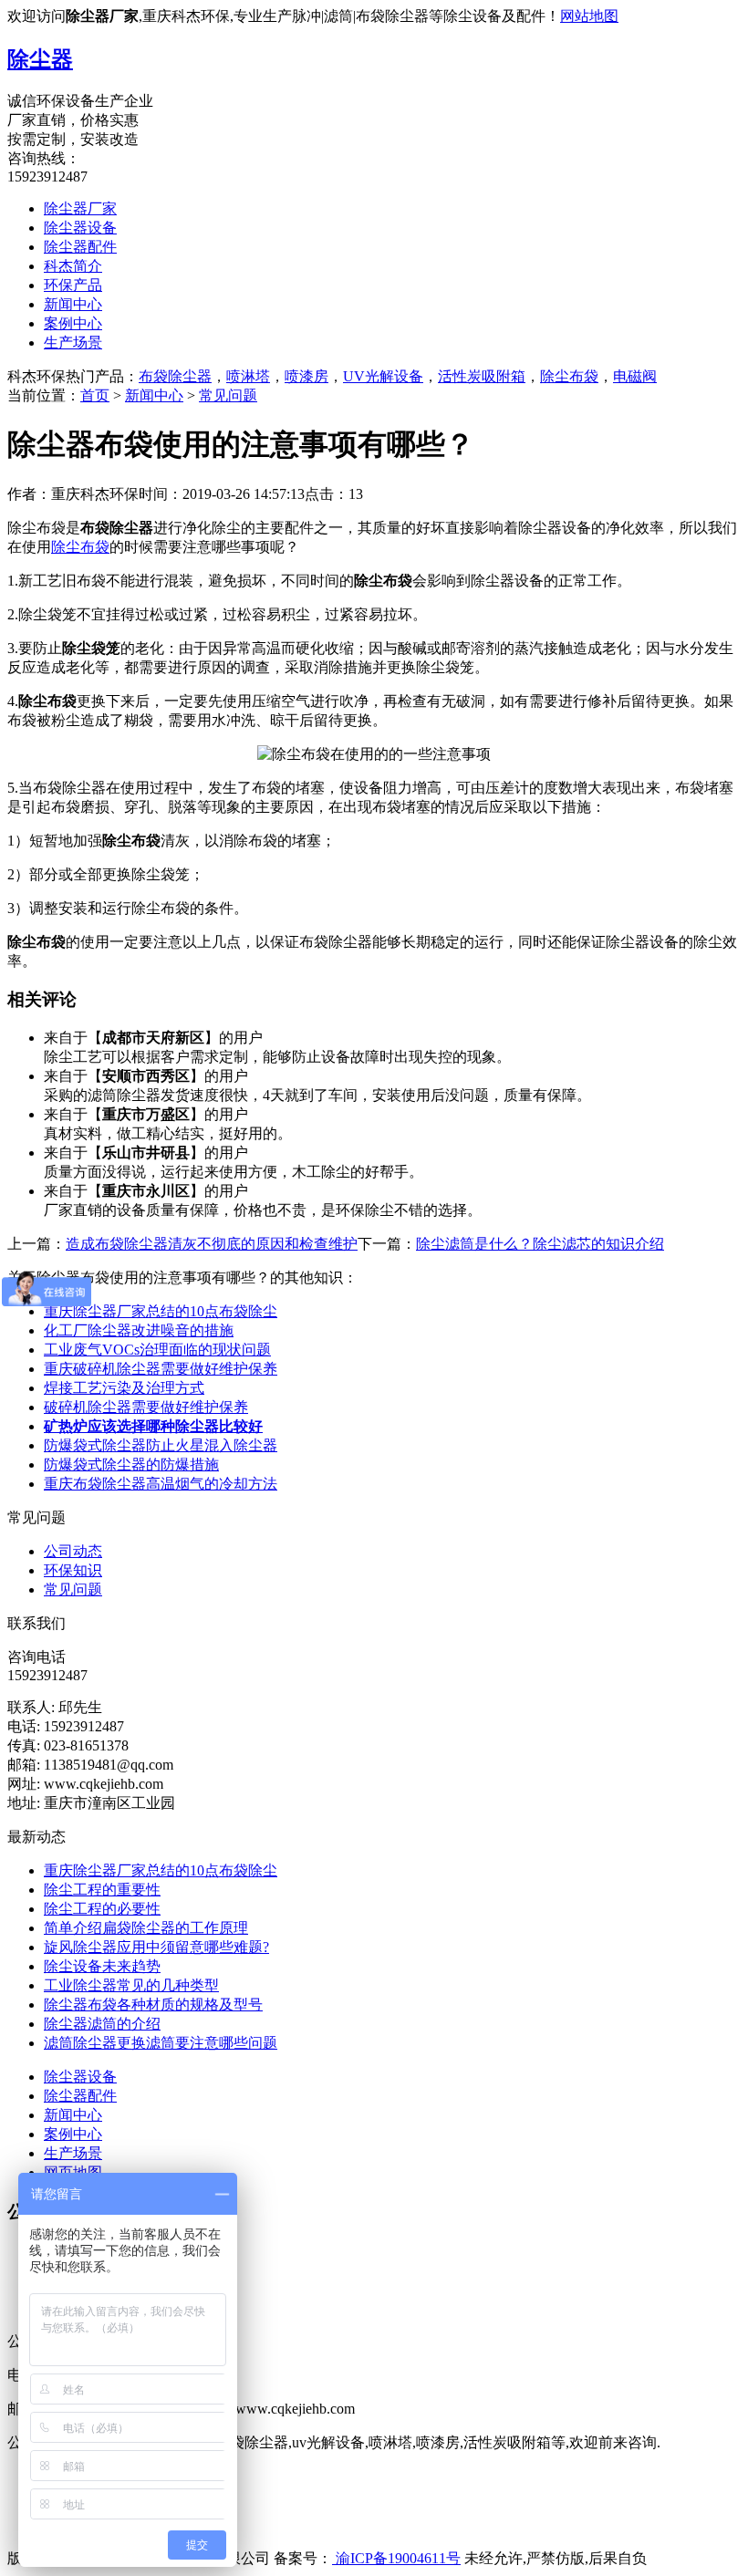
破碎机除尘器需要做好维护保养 (146, 1407)
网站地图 (589, 16)
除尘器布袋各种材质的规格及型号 (153, 2005)
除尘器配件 (80, 247)
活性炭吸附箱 (482, 376)
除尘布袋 (569, 376)
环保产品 (73, 285)
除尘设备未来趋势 (102, 1966)
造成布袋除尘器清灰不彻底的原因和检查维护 (212, 1244)
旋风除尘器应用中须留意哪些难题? (156, 1947)
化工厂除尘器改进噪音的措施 (139, 1330)
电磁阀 (635, 376)
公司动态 (73, 1551)
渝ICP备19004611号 (396, 2558)
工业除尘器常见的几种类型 (131, 1985)
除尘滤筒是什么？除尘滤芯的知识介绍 (540, 1244)
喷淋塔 (248, 376)
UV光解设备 (383, 376)
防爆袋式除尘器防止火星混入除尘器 (161, 1445)
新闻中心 (73, 304)
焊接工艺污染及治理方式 (124, 1388)
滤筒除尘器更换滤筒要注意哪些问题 (161, 2043)
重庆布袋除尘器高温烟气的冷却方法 (161, 1484)
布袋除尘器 (175, 376)
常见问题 (228, 395)
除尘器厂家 (80, 208)
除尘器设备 (80, 228)
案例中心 (73, 323)
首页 (95, 395)
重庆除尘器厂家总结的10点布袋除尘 (161, 1311)
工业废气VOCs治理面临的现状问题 (157, 1350)
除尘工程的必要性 (102, 1909)
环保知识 (73, 1570)
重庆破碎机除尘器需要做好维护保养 (161, 1369)
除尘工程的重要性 (102, 1890)
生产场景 (73, 343)
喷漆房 (306, 376)
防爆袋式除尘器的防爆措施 (131, 1465)
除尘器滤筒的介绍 (102, 2024)
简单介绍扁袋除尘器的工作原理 (146, 1928)
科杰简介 (73, 266)
